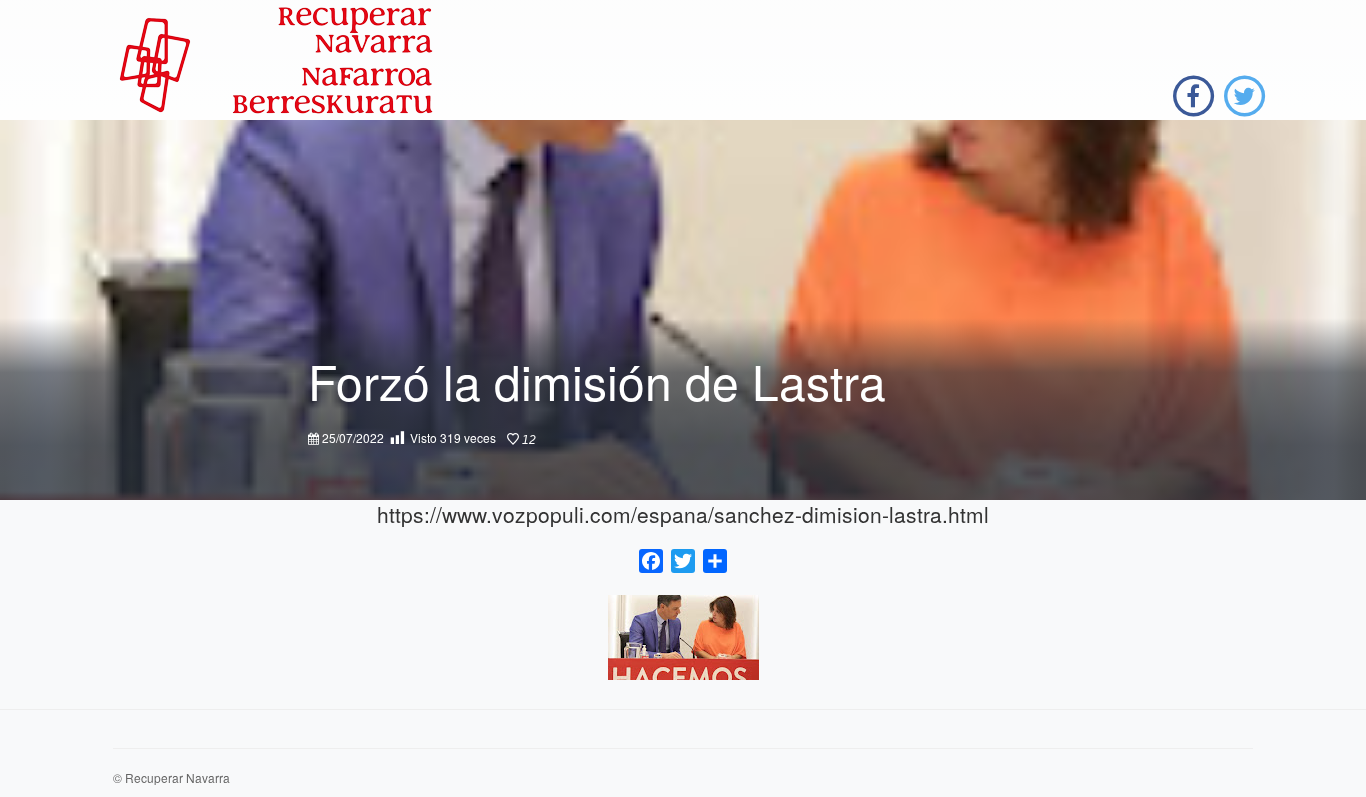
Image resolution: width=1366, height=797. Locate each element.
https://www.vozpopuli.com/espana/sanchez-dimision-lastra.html (683, 514)
